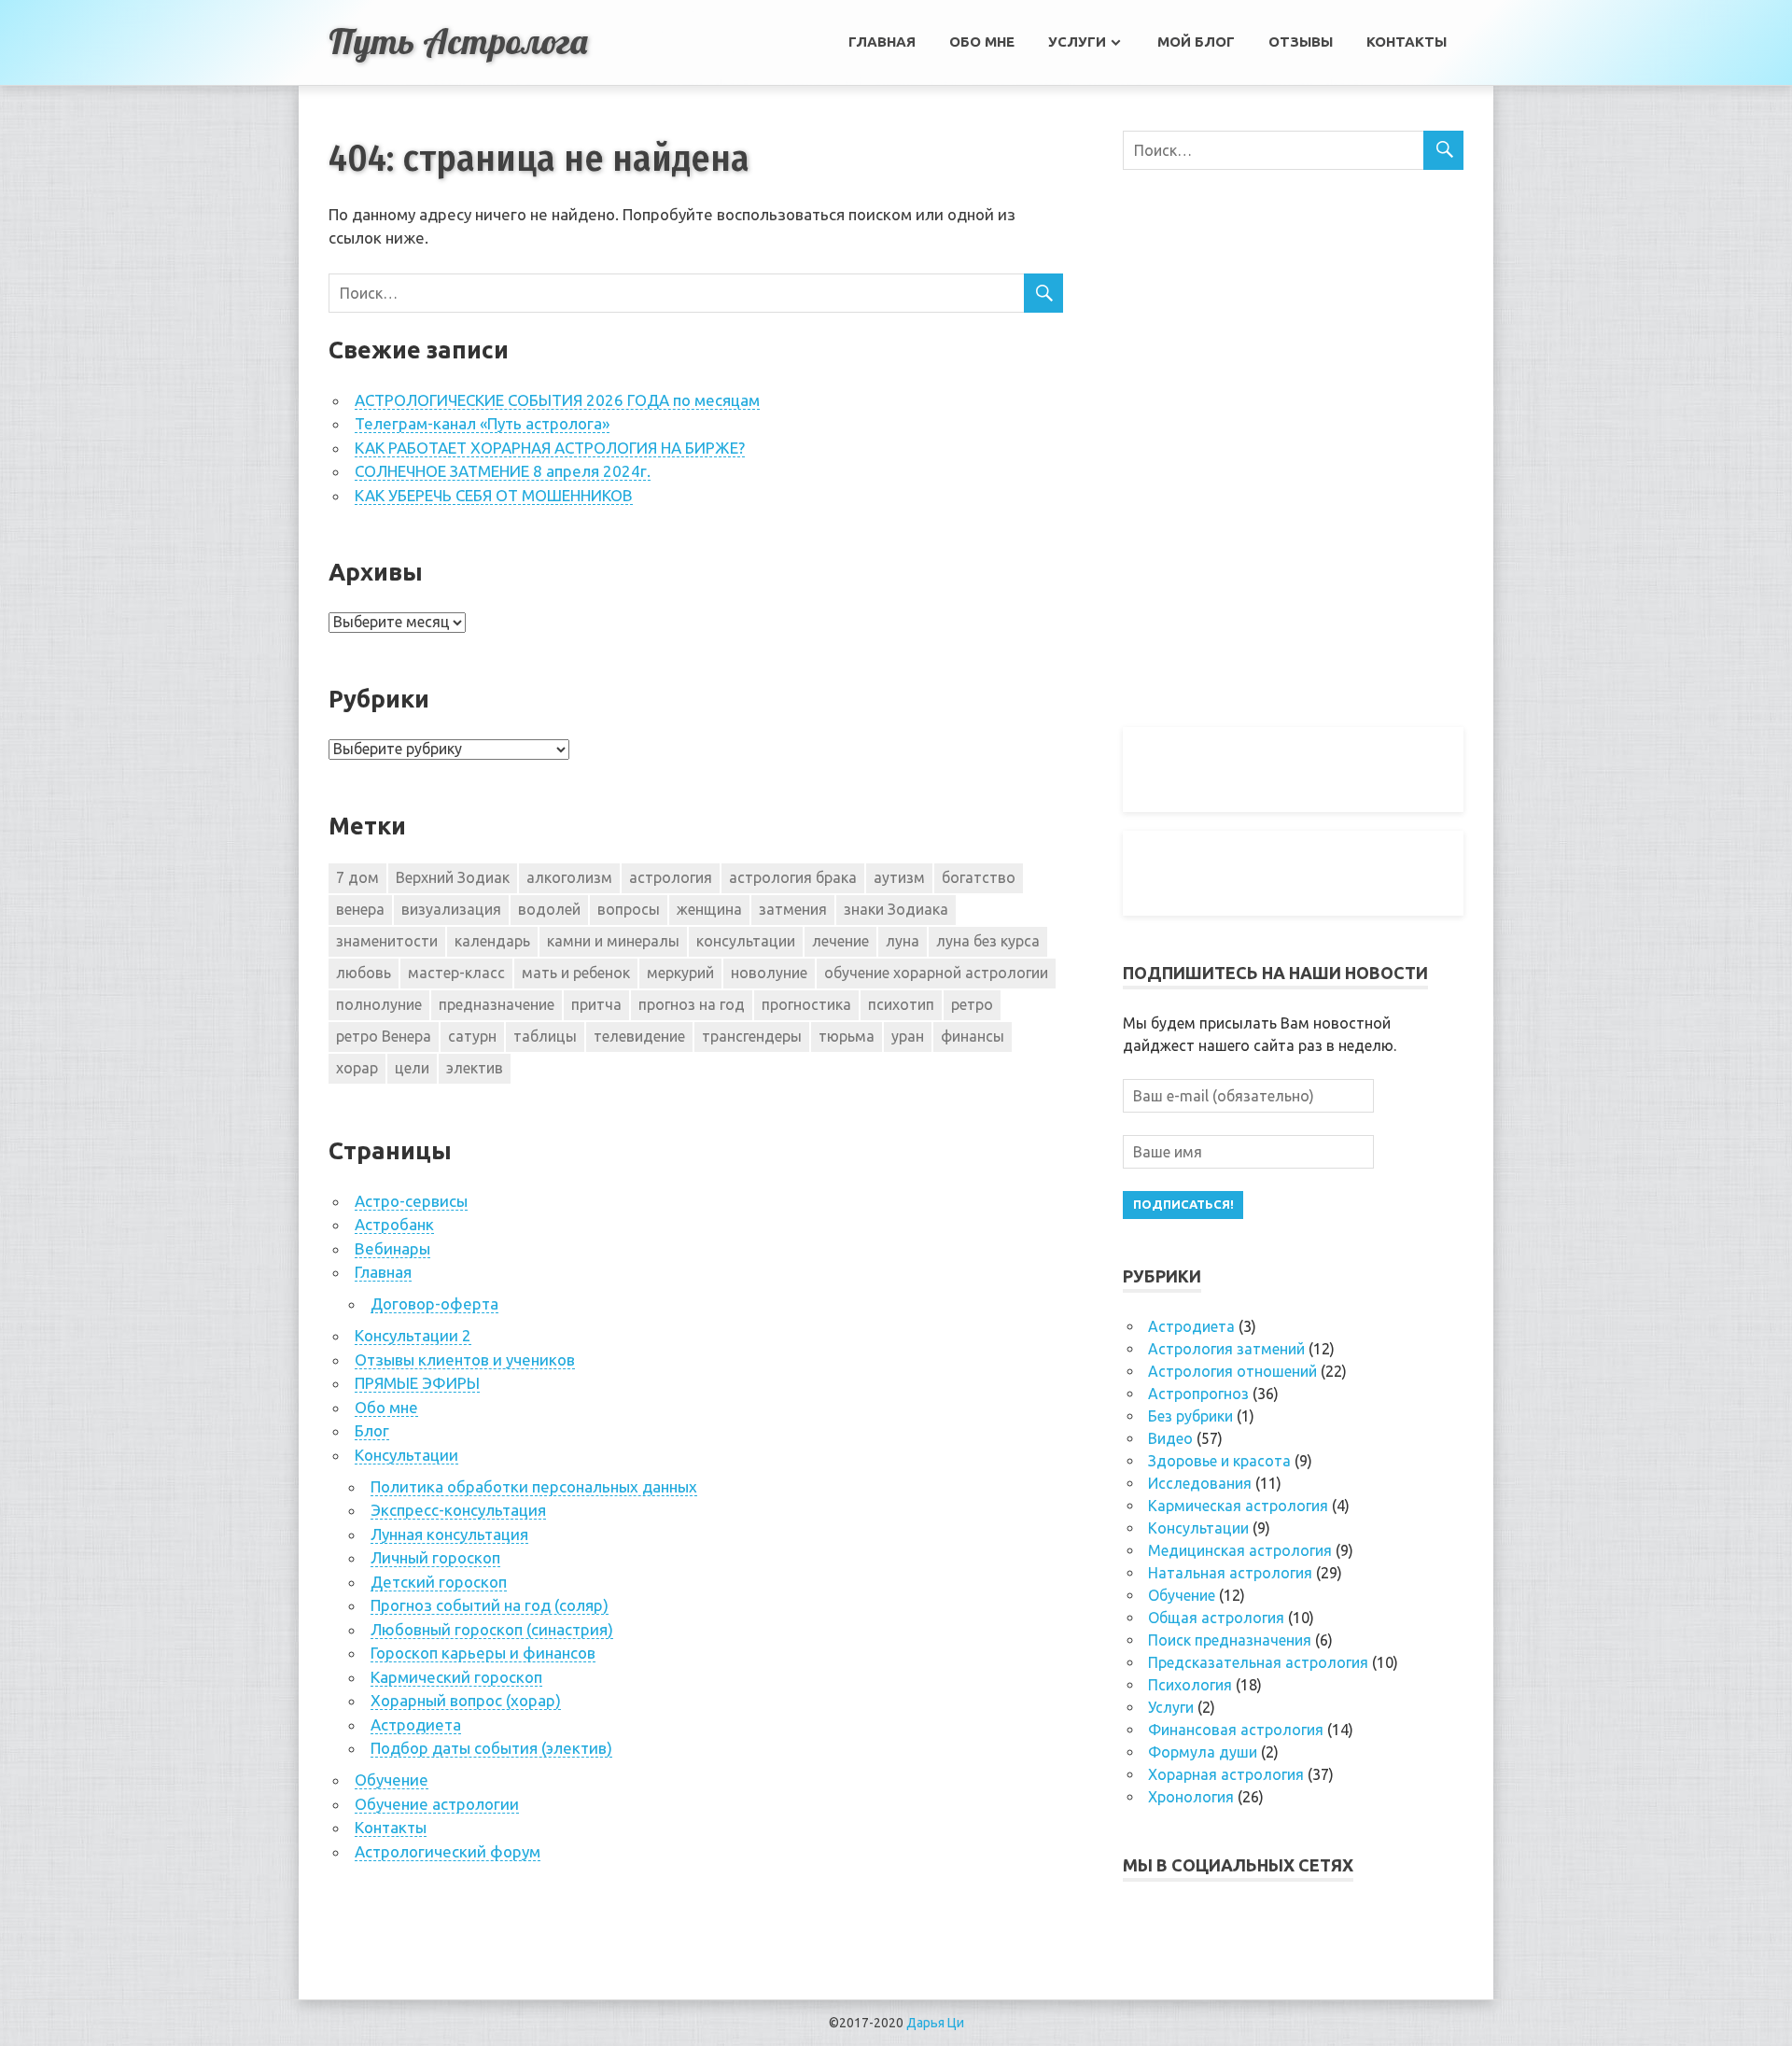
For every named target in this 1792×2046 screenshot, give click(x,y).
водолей (549, 909)
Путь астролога (458, 41)
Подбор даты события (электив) (491, 1748)
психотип (901, 1004)
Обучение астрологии (437, 1804)
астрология (671, 877)
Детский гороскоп (439, 1582)
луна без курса (988, 941)
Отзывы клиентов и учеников (465, 1359)
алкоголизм (569, 877)
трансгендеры (752, 1036)
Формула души (1203, 1752)
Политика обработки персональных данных (534, 1486)
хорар (357, 1068)
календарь (492, 941)
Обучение (392, 1780)
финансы (973, 1036)
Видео (1170, 1438)
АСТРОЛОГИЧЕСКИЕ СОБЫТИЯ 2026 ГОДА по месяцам (557, 400)
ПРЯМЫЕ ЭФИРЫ (417, 1383)
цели (412, 1068)
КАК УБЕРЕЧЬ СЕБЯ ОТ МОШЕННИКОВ (494, 495)
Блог (372, 1430)
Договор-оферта (434, 1303)
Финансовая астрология (1236, 1730)
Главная (882, 42)
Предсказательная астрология (1258, 1662)
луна (903, 941)
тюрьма (847, 1036)
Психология (1190, 1685)
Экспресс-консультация (458, 1510)
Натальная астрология (1230, 1573)
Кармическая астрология (1238, 1506)
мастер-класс (456, 973)
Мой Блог (1196, 42)
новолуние (769, 973)
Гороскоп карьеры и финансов (483, 1653)
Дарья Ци (935, 2023)
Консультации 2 (413, 1335)
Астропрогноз (1198, 1394)
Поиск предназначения (1230, 1640)
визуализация (451, 909)
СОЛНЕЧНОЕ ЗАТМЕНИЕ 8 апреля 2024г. (503, 471)
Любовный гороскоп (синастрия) (492, 1629)
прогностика (806, 1004)
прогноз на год (692, 1004)
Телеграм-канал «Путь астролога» (482, 423)
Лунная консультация (449, 1534)
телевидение (639, 1036)
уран (908, 1036)
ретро (972, 1004)
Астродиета (416, 1724)
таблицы (545, 1036)
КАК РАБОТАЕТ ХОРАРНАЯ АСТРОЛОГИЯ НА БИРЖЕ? (550, 448)
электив (475, 1068)
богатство (979, 877)
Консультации (406, 1455)
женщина (709, 909)
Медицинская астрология (1240, 1550)
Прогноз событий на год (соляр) (490, 1605)
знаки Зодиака (896, 909)
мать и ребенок (576, 973)
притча (596, 1004)
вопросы (629, 909)
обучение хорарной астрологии (936, 973)
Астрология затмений (1226, 1349)
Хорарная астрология (1226, 1774)
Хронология (1191, 1797)
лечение (840, 941)
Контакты (1407, 42)
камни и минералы (613, 941)
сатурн (472, 1036)
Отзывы (1301, 42)
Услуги (1077, 42)
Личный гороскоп (435, 1557)
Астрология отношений (1232, 1371)
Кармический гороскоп (456, 1677)
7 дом (357, 877)
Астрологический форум (448, 1851)
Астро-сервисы (411, 1201)
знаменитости (387, 941)
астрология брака (793, 877)
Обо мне (982, 42)
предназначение (497, 1004)
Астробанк (394, 1224)
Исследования (1200, 1483)
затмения (793, 909)
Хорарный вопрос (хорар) (466, 1700)
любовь (364, 973)
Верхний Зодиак (453, 877)
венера (360, 909)
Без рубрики (1190, 1416)
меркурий (680, 973)
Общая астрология (1216, 1618)
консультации (746, 941)
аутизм (899, 877)
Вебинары (392, 1248)
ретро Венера (384, 1036)
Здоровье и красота (1219, 1461)
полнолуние (379, 1004)
